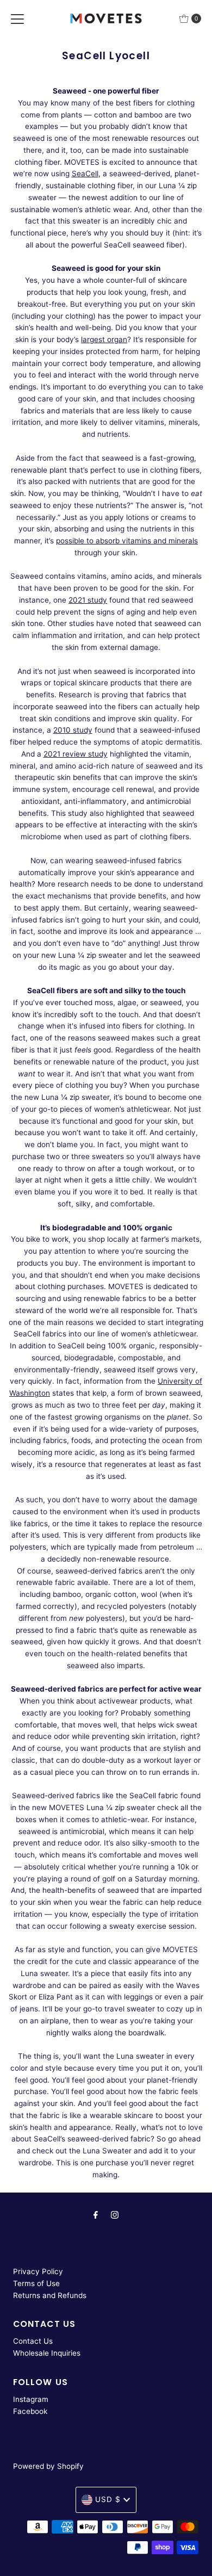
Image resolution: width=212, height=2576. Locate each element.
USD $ (108, 2499)
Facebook (30, 2411)
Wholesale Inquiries (47, 2353)
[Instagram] (115, 2215)
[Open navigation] (17, 18)
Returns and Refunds (50, 2295)
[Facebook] (96, 2215)
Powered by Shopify (48, 2466)
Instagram (31, 2399)
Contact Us (33, 2341)
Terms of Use (36, 2283)
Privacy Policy (38, 2271)
